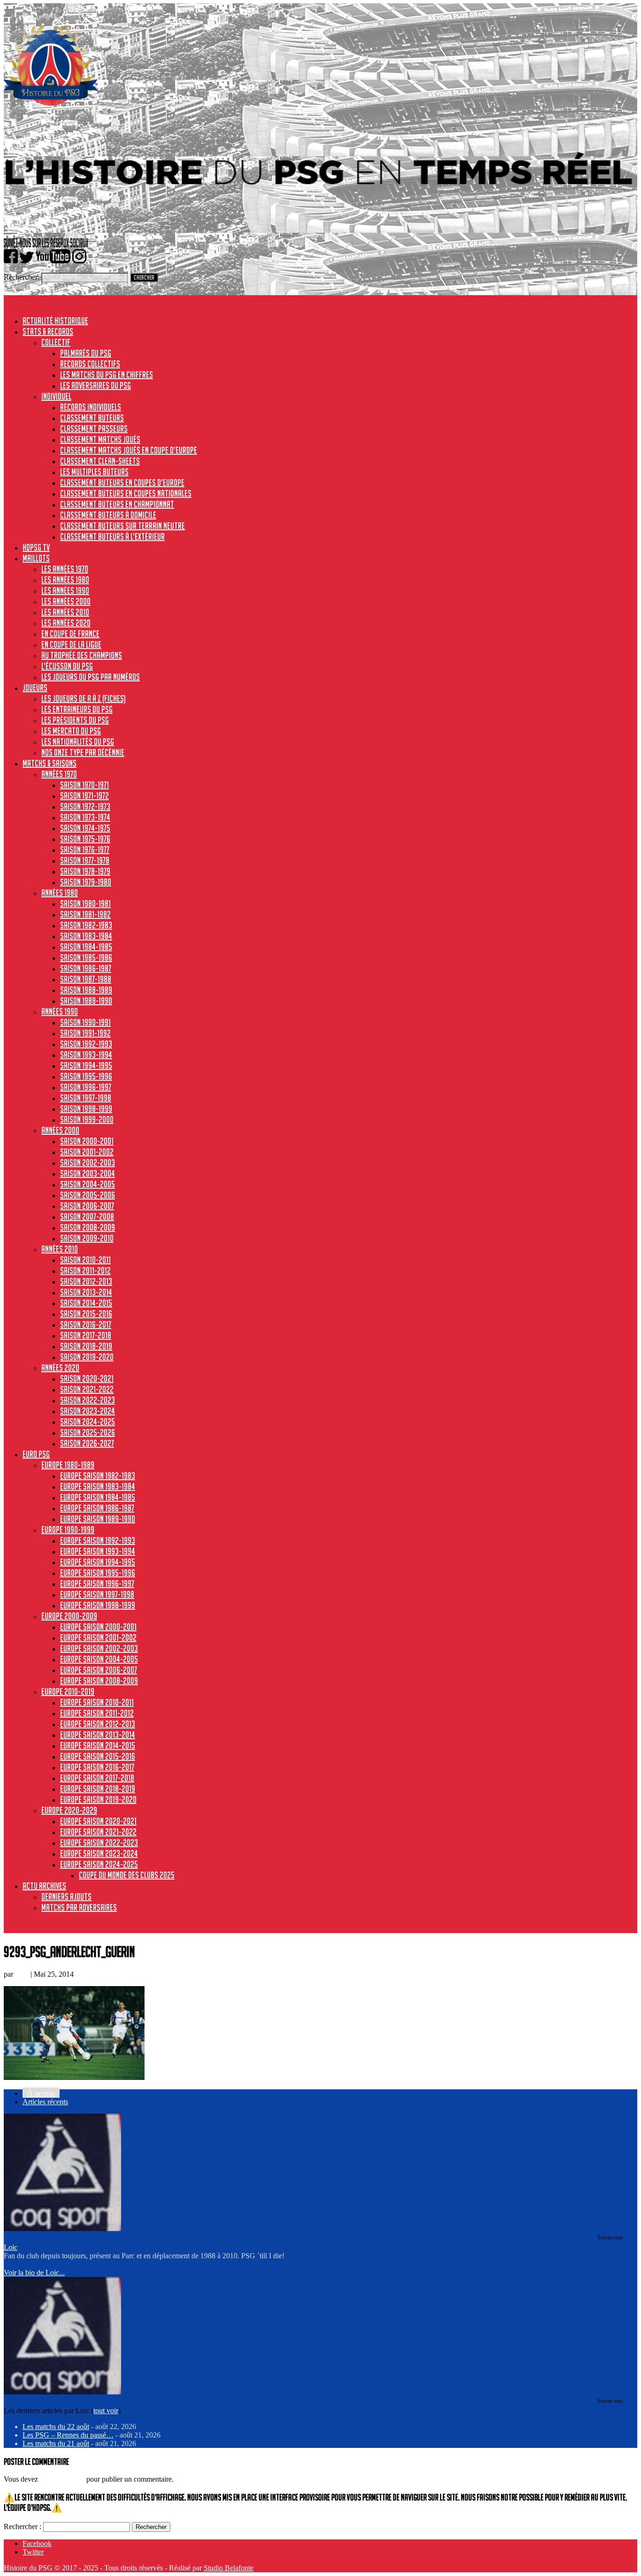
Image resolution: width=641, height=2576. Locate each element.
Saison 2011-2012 (85, 1270)
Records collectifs (90, 364)
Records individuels (91, 407)
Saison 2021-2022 (87, 1389)
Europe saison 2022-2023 (99, 1842)
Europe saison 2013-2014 (98, 1735)
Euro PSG (36, 1454)
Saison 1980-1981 (85, 903)
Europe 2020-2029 (69, 1810)
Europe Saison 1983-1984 (98, 1486)
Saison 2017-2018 (86, 1335)
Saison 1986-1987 (86, 968)
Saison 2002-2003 (88, 1162)
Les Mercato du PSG (71, 731)
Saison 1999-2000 (87, 1119)
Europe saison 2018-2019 (98, 1789)
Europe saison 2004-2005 (99, 1659)
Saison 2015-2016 (86, 1314)
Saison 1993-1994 (86, 1055)
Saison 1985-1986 (86, 957)
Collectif (56, 342)
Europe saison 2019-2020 (98, 1799)
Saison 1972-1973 (85, 806)
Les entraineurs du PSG (77, 709)
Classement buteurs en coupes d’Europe (122, 482)
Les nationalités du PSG (78, 741)
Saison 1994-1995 (86, 1065)
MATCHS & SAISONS (50, 763)
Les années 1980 (65, 580)
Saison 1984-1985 (86, 947)
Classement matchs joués (100, 439)
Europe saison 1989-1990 (98, 1519)
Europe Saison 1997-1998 (97, 1594)
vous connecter (62, 2479)
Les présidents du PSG (75, 720)
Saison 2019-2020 (87, 1357)
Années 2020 (60, 1368)
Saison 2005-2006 (88, 1195)
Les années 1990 (65, 590)
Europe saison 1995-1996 (98, 1573)
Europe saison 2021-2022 (98, 1832)
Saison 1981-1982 (85, 914)
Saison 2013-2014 (86, 1292)
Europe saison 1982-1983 (98, 1475)
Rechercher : (23, 2526)
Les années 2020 (66, 623)
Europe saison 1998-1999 (98, 1605)
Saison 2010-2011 (85, 1260)
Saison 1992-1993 (86, 1044)
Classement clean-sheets (100, 461)
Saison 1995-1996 (86, 1076)
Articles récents (45, 2102)
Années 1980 (60, 893)
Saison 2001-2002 (87, 1152)
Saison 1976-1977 (85, 849)
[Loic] (62, 2228)
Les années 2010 (65, 612)
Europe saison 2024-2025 (99, 1864)
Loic (22, 1974)
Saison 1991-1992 (85, 1033)
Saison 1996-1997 (86, 1087)
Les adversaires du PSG (95, 385)
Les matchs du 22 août (56, 2427)
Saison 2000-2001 (87, 1141)
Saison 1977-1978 (85, 860)
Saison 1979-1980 (86, 882)
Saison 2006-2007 (87, 1206)
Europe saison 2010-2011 (97, 1702)
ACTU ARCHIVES (44, 1886)
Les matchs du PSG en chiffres (107, 375)
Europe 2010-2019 (68, 1691)
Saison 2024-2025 (88, 1422)
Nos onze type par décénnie (83, 752)
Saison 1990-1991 (85, 1022)
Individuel (56, 396)
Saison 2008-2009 (88, 1227)
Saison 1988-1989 (86, 990)
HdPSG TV (36, 547)
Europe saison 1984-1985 (98, 1497)
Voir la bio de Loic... (34, 2273)
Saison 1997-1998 (86, 1098)
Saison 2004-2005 (88, 1184)
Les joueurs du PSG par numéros (91, 677)
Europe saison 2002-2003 (99, 1648)
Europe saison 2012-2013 (98, 1724)
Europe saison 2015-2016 (98, 1756)
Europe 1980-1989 (68, 1465)
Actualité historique (55, 321)
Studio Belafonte (229, 2568)
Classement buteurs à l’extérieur (112, 536)
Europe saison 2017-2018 (97, 1778)
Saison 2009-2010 (87, 1238)
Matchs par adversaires (79, 1907)
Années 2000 (60, 1130)
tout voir (106, 2411)
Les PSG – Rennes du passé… (68, 2435)
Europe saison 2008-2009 (99, 1681)
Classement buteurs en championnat (117, 504)
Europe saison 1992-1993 (98, 1540)
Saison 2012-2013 (86, 1281)
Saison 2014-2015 (86, 1303)
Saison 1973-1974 (85, 817)
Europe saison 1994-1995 (98, 1562)
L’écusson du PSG (67, 666)
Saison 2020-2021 (87, 1378)
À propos (41, 2093)
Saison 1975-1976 (85, 839)
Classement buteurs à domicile (108, 515)
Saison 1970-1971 (84, 785)
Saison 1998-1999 (86, 1108)
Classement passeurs (94, 428)
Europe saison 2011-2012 (97, 1713)
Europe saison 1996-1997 (97, 1583)
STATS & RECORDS (48, 331)
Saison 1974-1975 (85, 828)
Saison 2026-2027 (87, 1443)
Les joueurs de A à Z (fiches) (84, 698)
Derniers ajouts (66, 1896)
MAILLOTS (36, 558)
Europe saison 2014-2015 (98, 1745)
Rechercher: (22, 277)
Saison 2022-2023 (88, 1400)
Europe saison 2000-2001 (98, 1627)
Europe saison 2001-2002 (98, 1637)
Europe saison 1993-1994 (98, 1551)
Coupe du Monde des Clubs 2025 (127, 1875)
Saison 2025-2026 (88, 1432)
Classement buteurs (92, 418)
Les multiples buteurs (94, 472)
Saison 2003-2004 (88, 1173)
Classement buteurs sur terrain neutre (122, 526)
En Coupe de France (70, 634)
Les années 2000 (66, 601)
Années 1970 (59, 774)
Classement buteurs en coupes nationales (126, 493)
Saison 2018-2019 (86, 1346)
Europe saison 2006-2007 (99, 1670)
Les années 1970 (65, 569)
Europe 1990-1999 (68, 1529)
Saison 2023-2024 (88, 1411)
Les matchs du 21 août (56, 2443)
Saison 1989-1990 (86, 1001)
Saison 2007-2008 (87, 1216)
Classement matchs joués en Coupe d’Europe (129, 450)
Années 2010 (60, 1249)
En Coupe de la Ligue (71, 644)
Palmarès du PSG (86, 353)
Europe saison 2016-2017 (97, 1767)
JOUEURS (35, 688)
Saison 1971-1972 (84, 795)
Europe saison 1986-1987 (97, 1508)
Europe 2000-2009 (69, 1616)
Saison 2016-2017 (86, 1324)
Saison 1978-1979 (85, 871)
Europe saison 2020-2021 (98, 1821)
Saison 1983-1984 (86, 936)
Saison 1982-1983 (86, 925)
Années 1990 (60, 1011)
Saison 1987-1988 (86, 979)
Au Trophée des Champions (82, 655)
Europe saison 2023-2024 (99, 1853)
